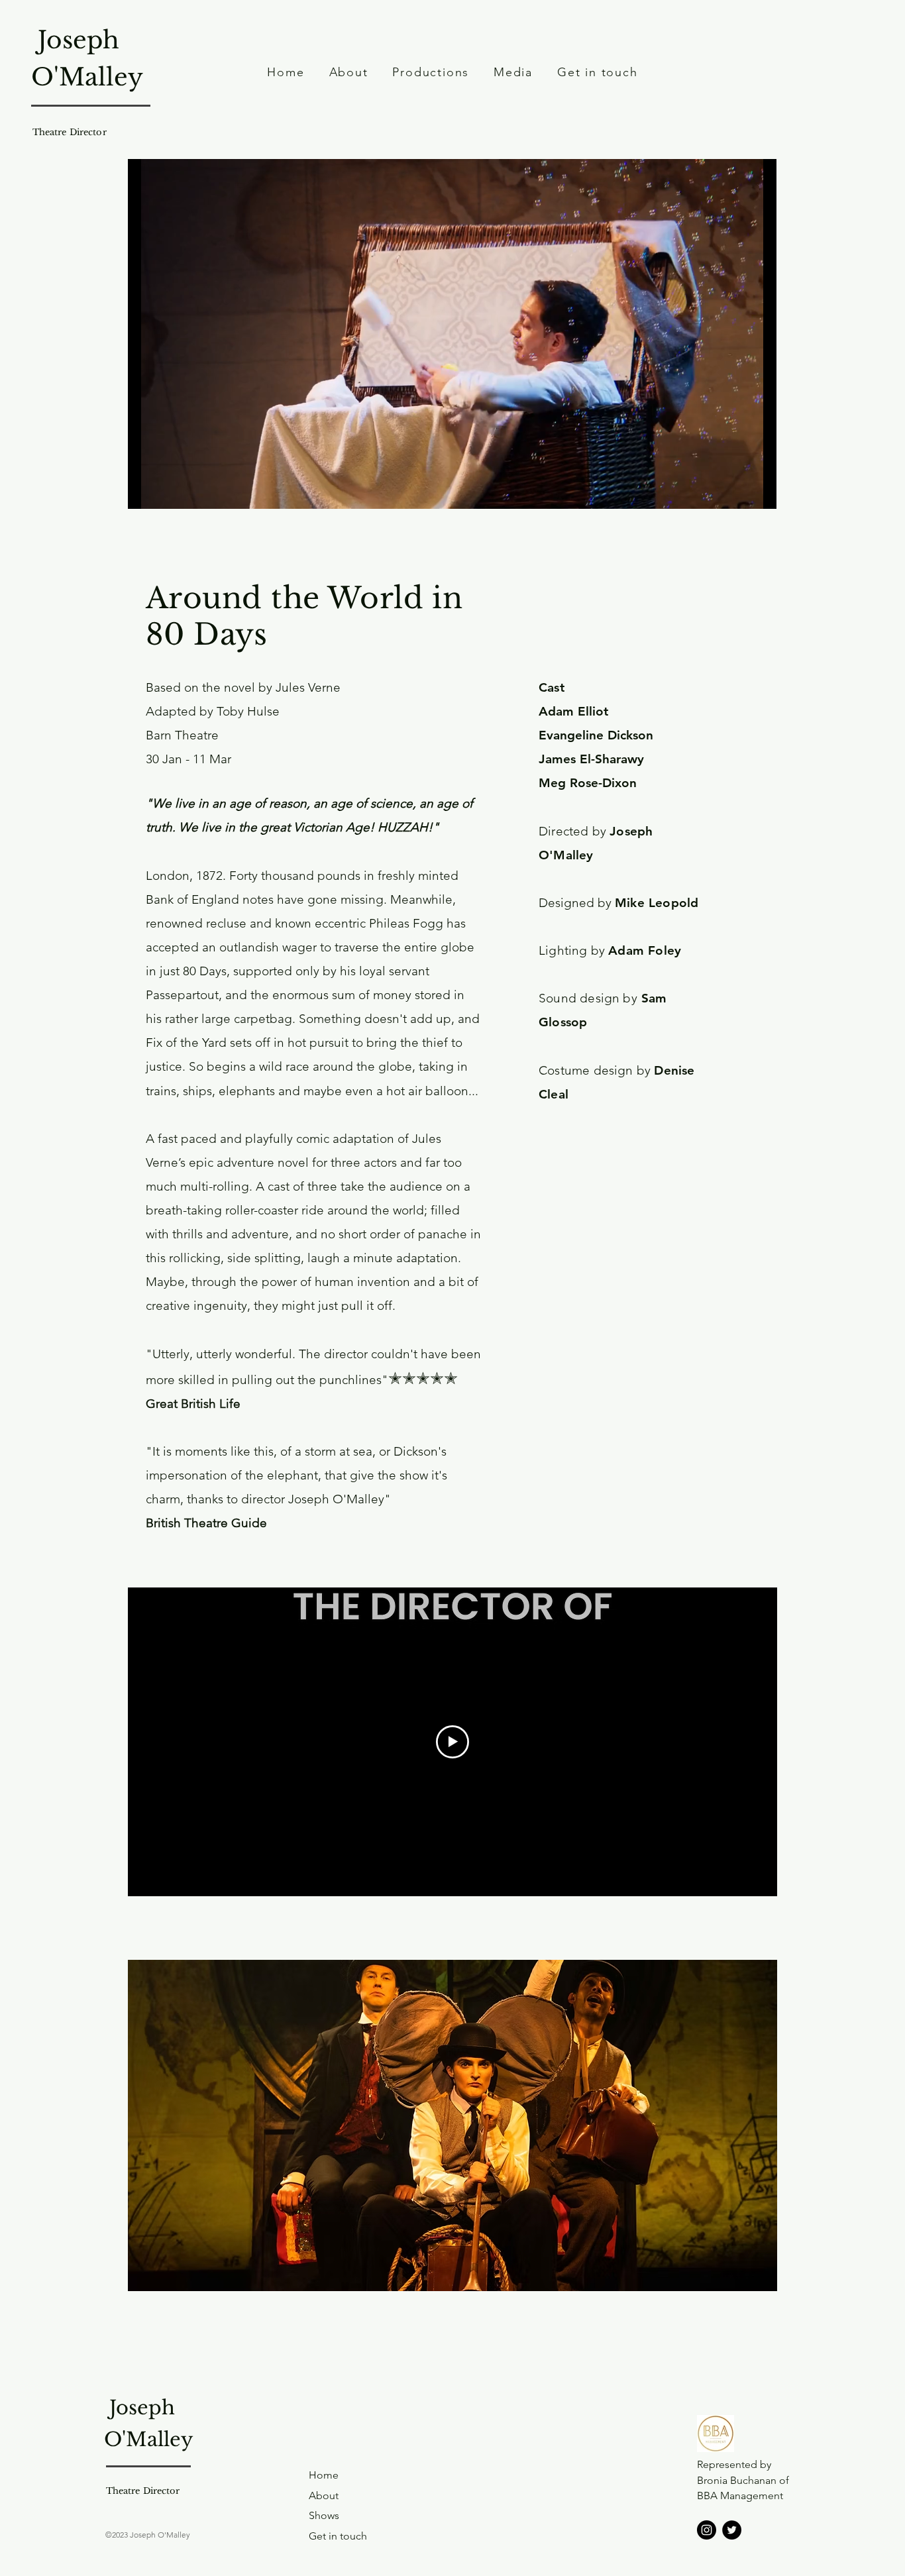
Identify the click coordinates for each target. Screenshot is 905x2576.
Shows (324, 2515)
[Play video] (452, 1742)
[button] (452, 2125)
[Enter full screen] (759, 491)
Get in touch (338, 2536)
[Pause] (145, 491)
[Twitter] (732, 2530)
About (324, 2495)
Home (324, 2475)
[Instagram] (707, 2530)
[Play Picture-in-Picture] (736, 491)
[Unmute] (168, 491)
